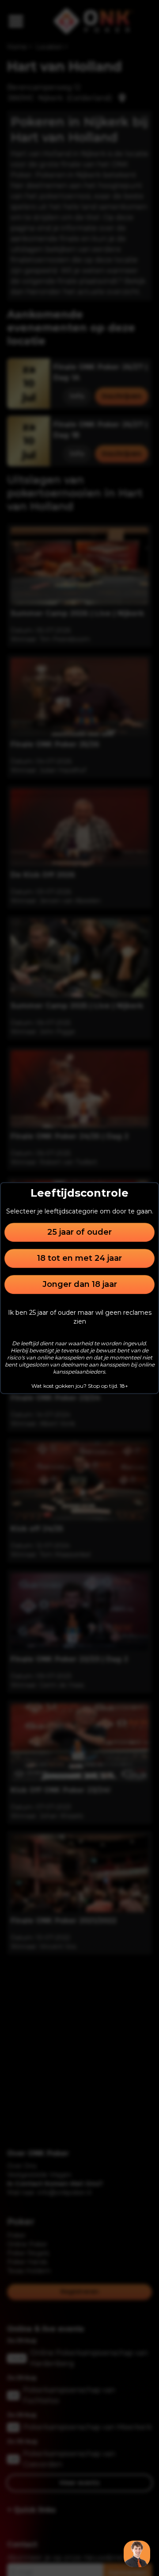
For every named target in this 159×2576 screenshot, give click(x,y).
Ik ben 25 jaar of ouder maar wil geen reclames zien (80, 1317)
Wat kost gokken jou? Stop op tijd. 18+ (80, 1386)
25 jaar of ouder (79, 1232)
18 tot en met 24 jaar (79, 1258)
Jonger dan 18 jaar (80, 1284)
